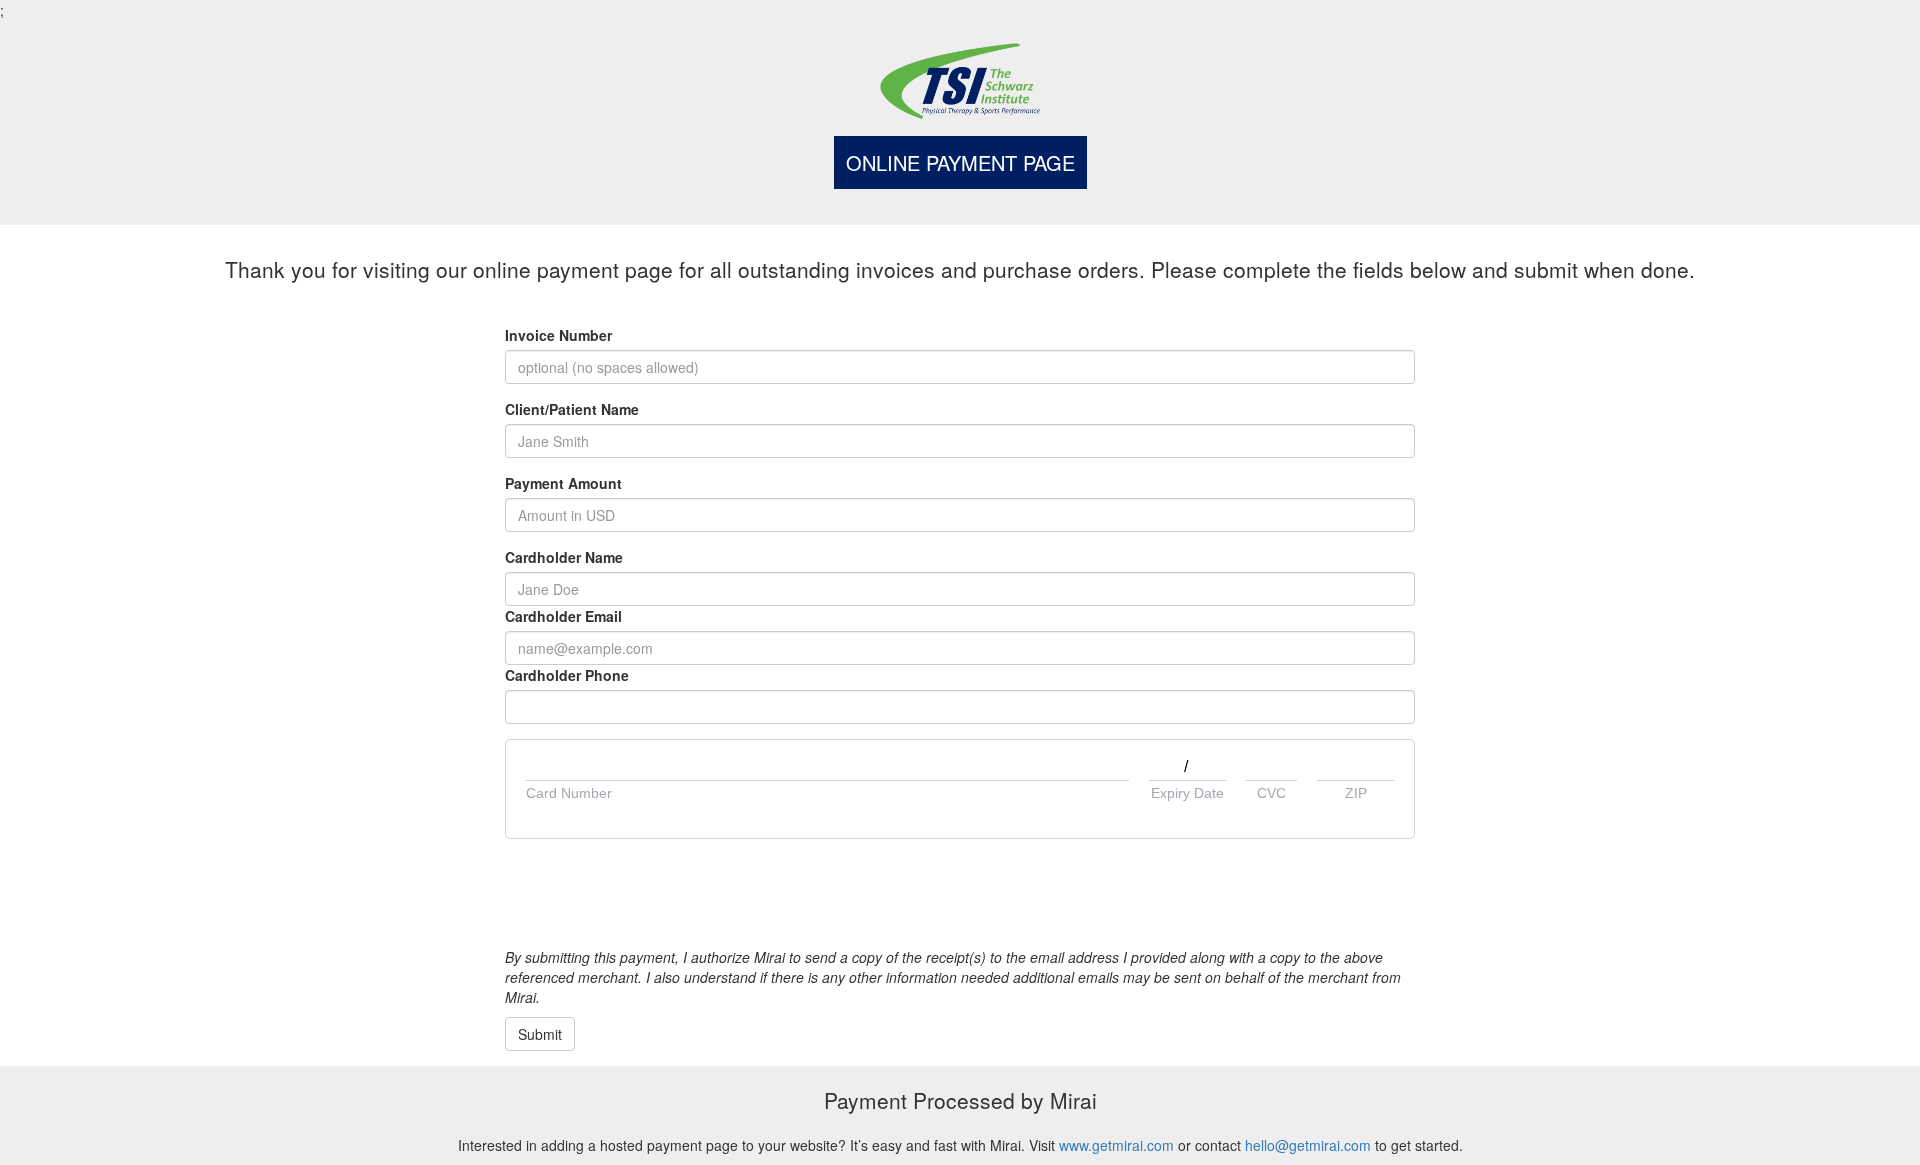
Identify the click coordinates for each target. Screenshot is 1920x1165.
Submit (540, 1034)
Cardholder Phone (567, 675)
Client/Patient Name (572, 409)
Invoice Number (558, 335)
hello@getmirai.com (1308, 1145)
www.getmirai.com (1116, 1145)
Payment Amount (563, 483)
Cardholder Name (564, 557)
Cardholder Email (563, 616)
